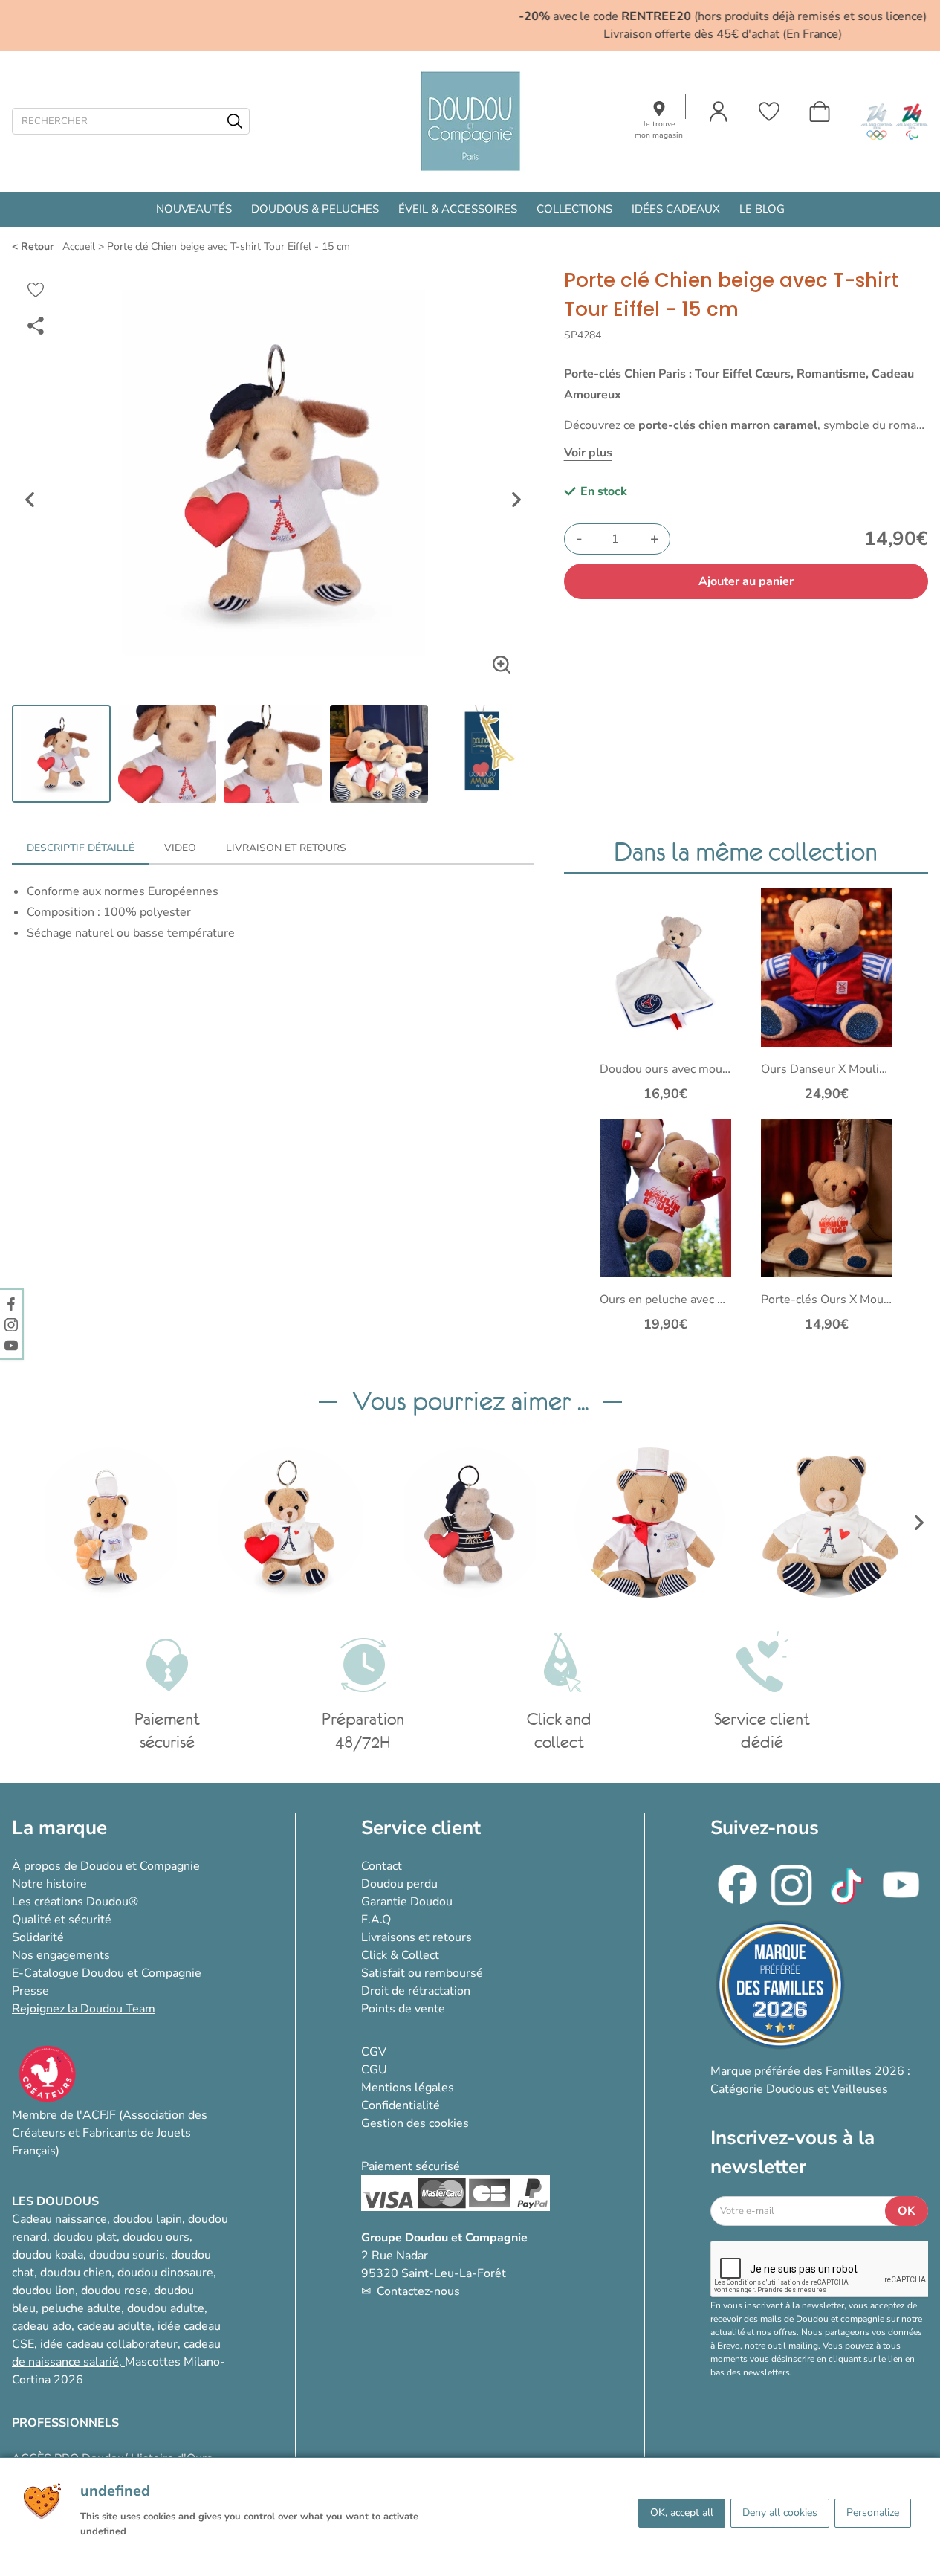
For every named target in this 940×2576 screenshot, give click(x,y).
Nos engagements (61, 1955)
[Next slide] (516, 500)
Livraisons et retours (416, 1937)
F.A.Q (376, 1920)
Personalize (873, 2512)
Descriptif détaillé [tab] (81, 848)
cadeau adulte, (117, 2326)
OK (907, 2211)
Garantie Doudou (407, 1902)
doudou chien (76, 2273)
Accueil (79, 246)
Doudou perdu (399, 1884)
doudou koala (48, 2255)
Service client (421, 1828)
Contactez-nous (418, 2291)
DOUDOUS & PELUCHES (315, 209)
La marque (59, 1828)
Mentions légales (408, 2088)
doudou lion (43, 2291)
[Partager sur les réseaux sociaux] (36, 326)
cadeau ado (42, 2326)
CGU (374, 2070)
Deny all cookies (780, 2512)
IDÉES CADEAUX (676, 209)
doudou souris (127, 2255)
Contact (382, 1866)
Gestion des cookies (415, 2123)
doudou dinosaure (165, 2273)
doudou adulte (166, 2308)
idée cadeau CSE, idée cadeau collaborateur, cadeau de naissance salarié (116, 2344)
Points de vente (403, 2009)
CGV (374, 2052)
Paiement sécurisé (411, 2166)
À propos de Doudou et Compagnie (106, 1866)
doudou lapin (148, 2219)
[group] (111, 1523)
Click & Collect (400, 1955)
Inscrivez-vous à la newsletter (792, 2152)
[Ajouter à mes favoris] (36, 290)
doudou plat (85, 2237)
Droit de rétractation (416, 1991)
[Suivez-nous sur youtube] (11, 1345)
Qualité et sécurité (62, 1920)
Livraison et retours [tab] (286, 848)
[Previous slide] (30, 500)
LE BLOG (762, 209)
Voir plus (588, 453)
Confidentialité (401, 2105)
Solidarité (38, 1937)
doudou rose (114, 2291)
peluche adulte (81, 2308)
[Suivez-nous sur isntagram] (11, 1324)
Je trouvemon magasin (659, 130)
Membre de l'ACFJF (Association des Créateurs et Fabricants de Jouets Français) (110, 2133)
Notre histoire (49, 1884)
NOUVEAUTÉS (194, 209)
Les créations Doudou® (75, 1902)
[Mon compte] (719, 112)
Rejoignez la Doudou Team (84, 2009)
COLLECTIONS (574, 209)
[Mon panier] (820, 112)
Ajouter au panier (746, 581)
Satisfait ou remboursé (422, 1973)
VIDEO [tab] (180, 848)
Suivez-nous (765, 1828)
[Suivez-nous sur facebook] (11, 1303)
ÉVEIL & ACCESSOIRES (458, 209)
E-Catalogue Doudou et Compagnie (107, 1973)
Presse (30, 1991)
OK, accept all (682, 2512)
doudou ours (156, 2237)
